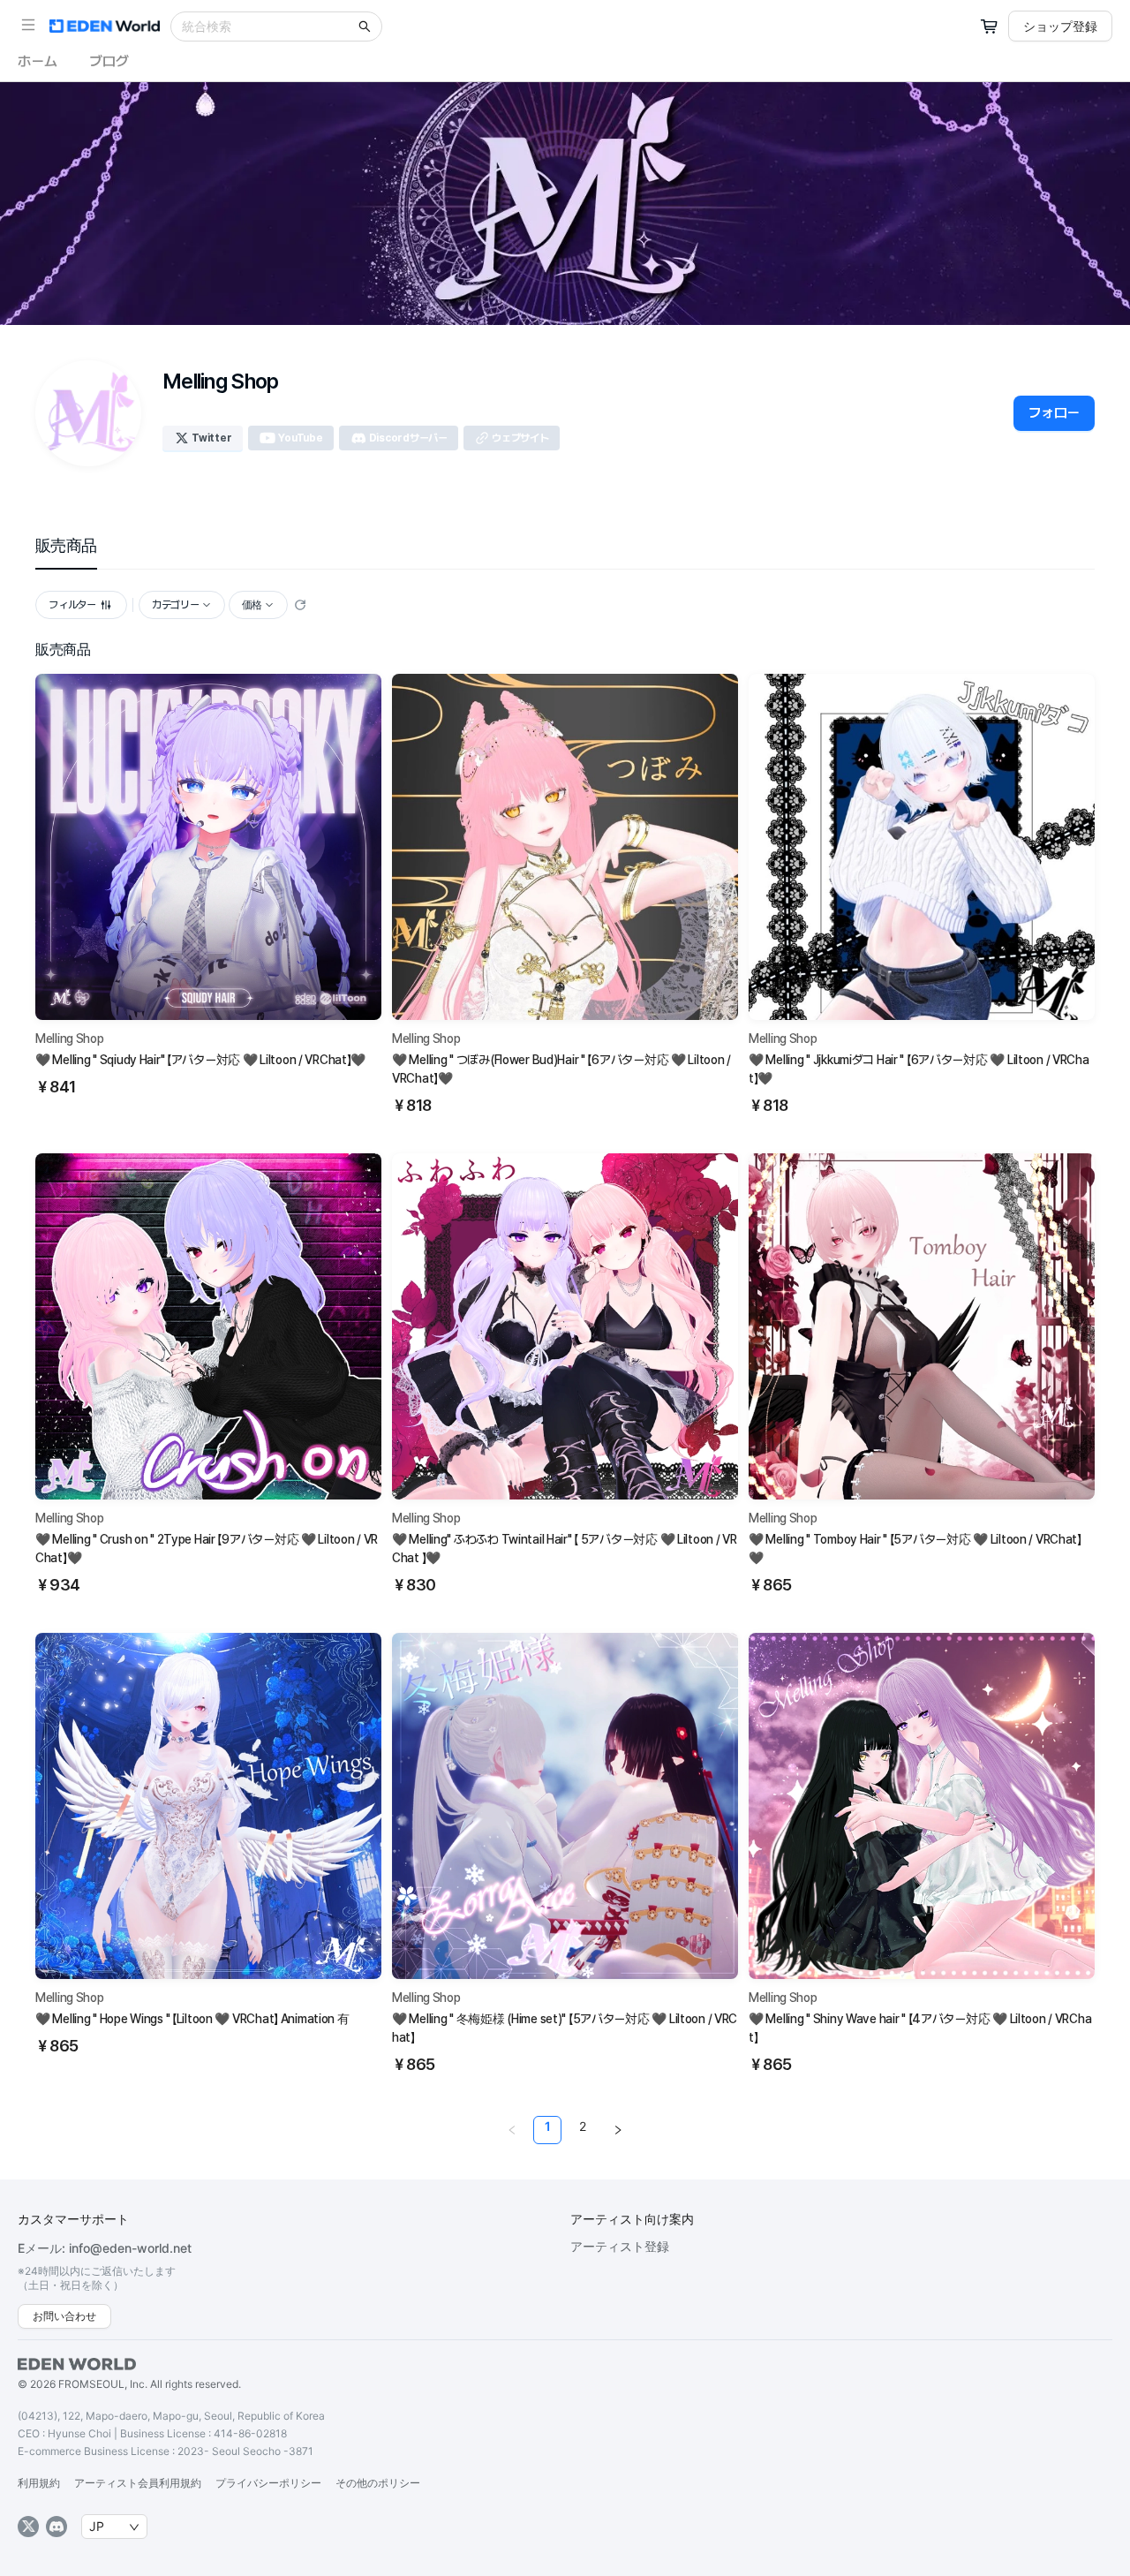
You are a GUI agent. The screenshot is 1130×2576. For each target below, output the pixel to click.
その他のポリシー (378, 2483)
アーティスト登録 (620, 2246)
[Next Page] (618, 2130)
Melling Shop (70, 1039)
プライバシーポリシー (268, 2483)
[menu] (565, 546)
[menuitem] (66, 546)
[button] (28, 25)
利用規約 (39, 2483)
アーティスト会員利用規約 (138, 2483)
